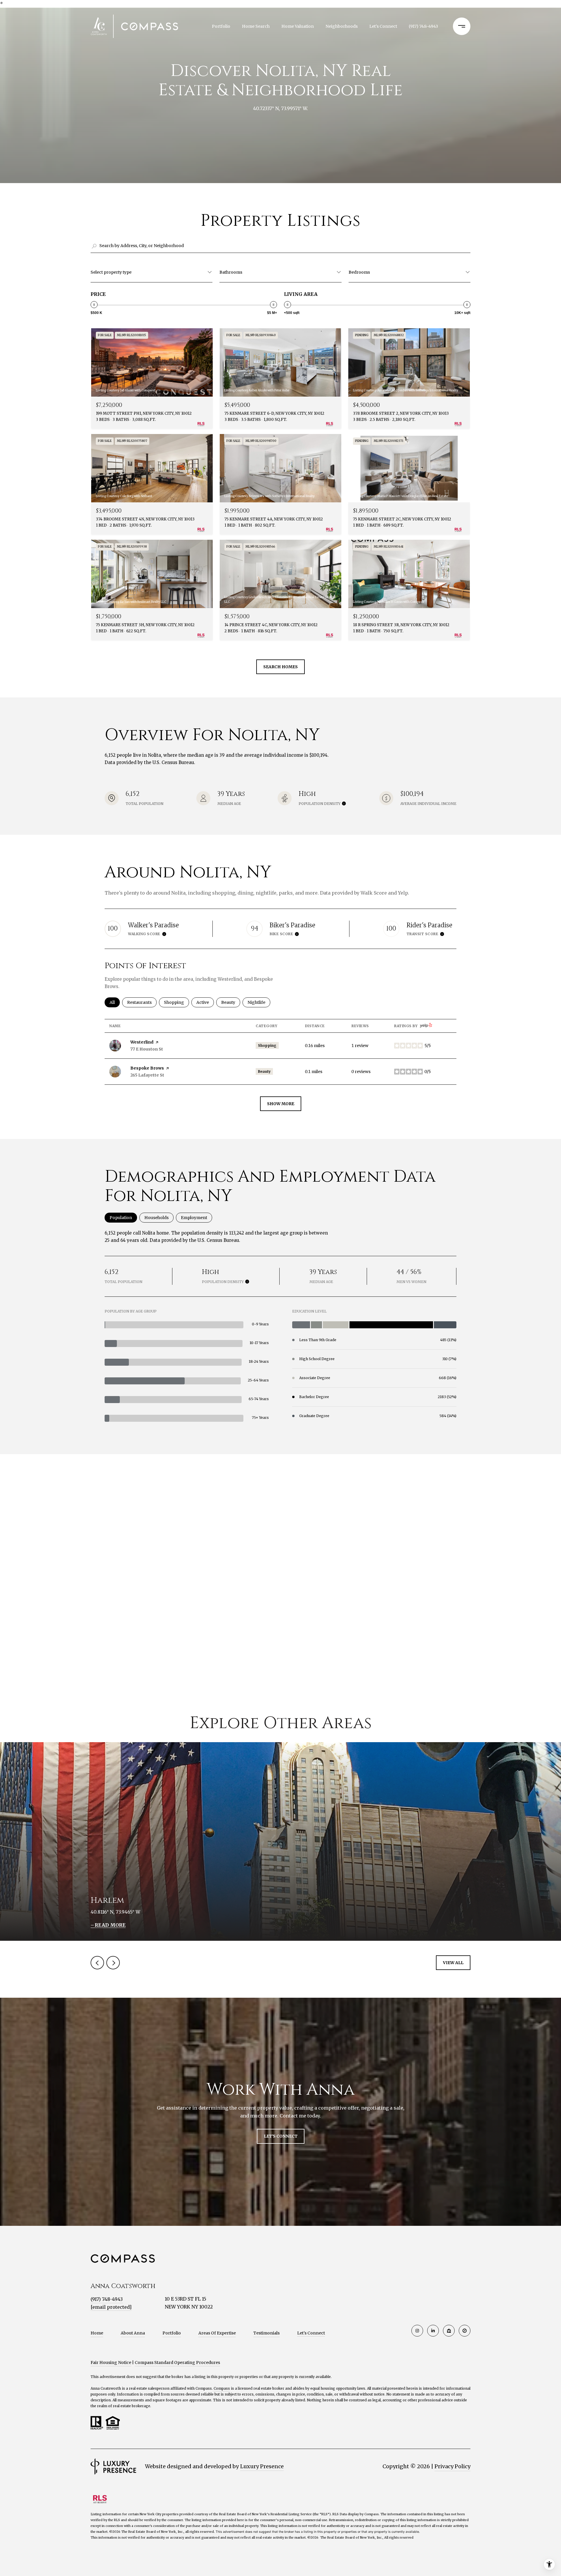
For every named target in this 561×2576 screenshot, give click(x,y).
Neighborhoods (342, 26)
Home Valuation (298, 26)
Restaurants (142, 1002)
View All (453, 1963)
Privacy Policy (452, 2466)
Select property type (111, 272)
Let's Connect (311, 2333)
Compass (222, 2388)
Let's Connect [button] (281, 2136)
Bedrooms (359, 272)
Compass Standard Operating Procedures (177, 2363)
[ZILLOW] (449, 2331)
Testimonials (266, 2333)
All (115, 1002)
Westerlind (142, 1042)
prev (97, 1963)
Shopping (176, 1002)
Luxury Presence (262, 2466)
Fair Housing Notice (111, 2363)
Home (97, 2333)
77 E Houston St (147, 1049)
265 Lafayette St (147, 1075)
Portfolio (221, 26)
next (113, 1963)
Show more (281, 1104)
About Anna (133, 2333)
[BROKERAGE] (465, 2331)
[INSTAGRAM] (417, 2331)
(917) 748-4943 (423, 26)
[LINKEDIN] (433, 2331)
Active (205, 1002)
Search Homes (280, 667)
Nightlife (259, 1002)
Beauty (231, 1002)
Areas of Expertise (217, 2333)
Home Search (256, 26)
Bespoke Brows (147, 1068)
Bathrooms (231, 272)
